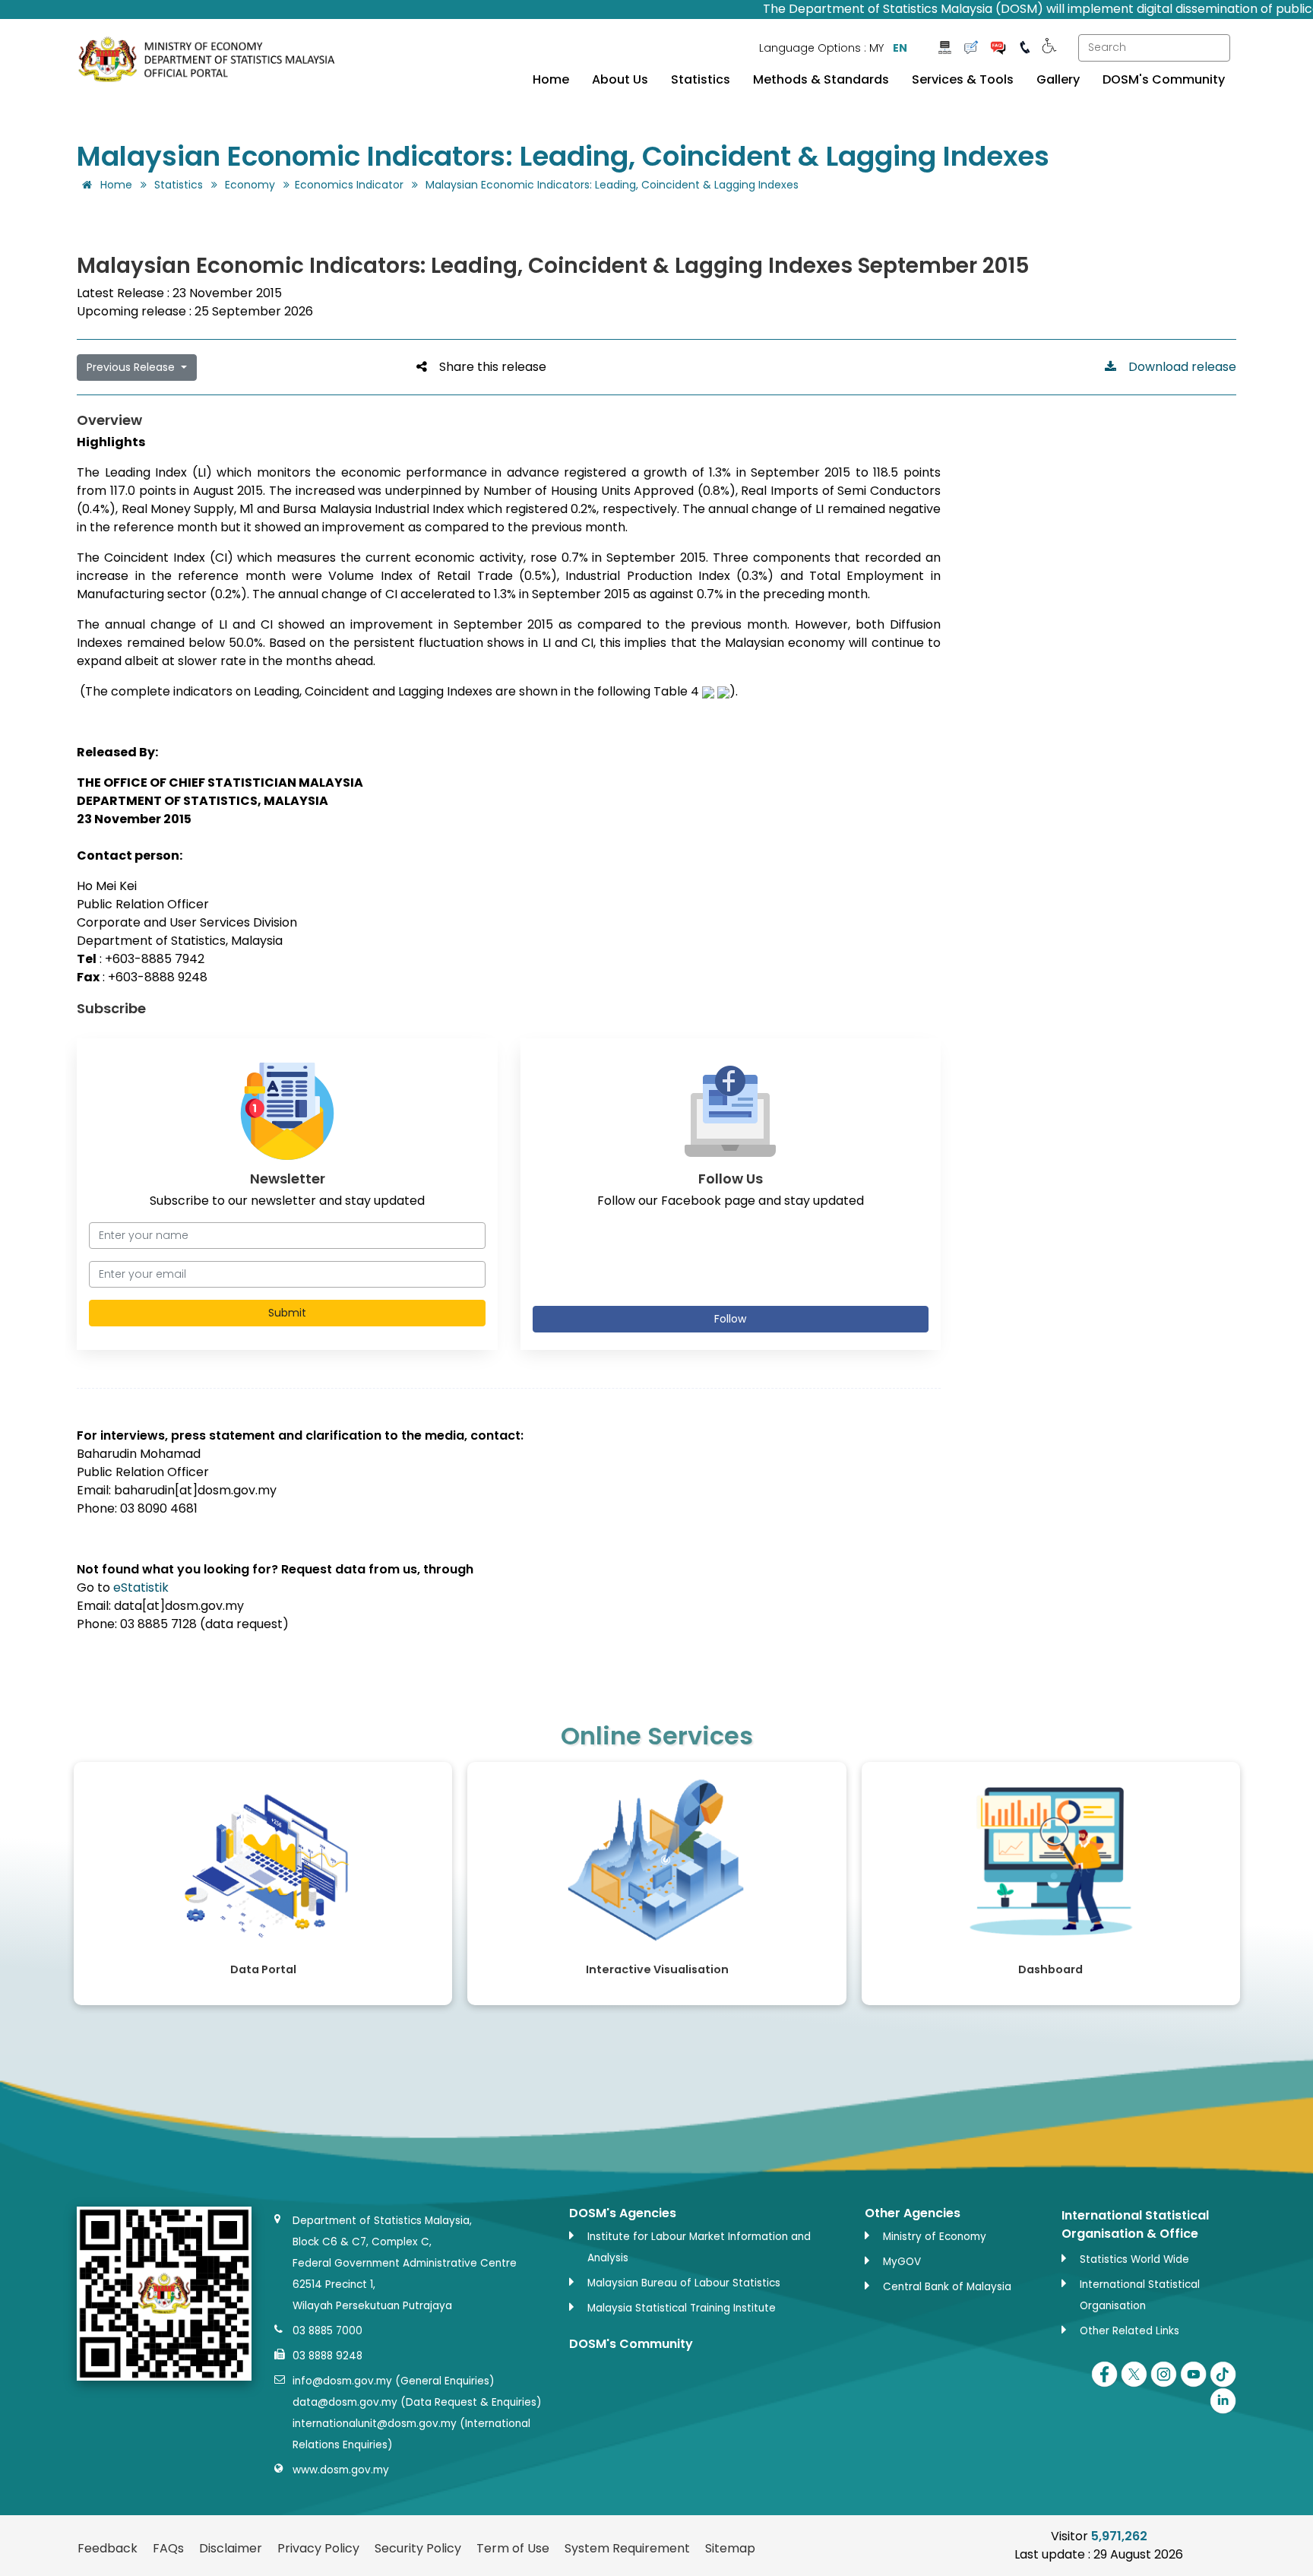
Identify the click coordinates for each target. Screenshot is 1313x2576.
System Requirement (627, 2548)
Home (551, 80)
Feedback (108, 2548)
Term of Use (513, 2548)
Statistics (701, 80)
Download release (1176, 367)
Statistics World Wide (1134, 2259)
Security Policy (418, 2548)
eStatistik (141, 1587)
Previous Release (132, 367)
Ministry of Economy (935, 2237)
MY (876, 48)
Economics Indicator (349, 185)
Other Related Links (1129, 2331)
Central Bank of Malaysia (947, 2287)
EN (900, 48)
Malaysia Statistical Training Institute (682, 2308)
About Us (620, 80)
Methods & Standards (821, 80)
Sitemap (730, 2548)
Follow (730, 1319)
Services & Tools (963, 80)
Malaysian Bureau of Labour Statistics (684, 2283)
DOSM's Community (1164, 80)
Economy (250, 185)
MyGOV (902, 2262)
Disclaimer (231, 2548)
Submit (287, 1313)
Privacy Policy (318, 2548)
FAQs (168, 2548)
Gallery (1058, 80)
